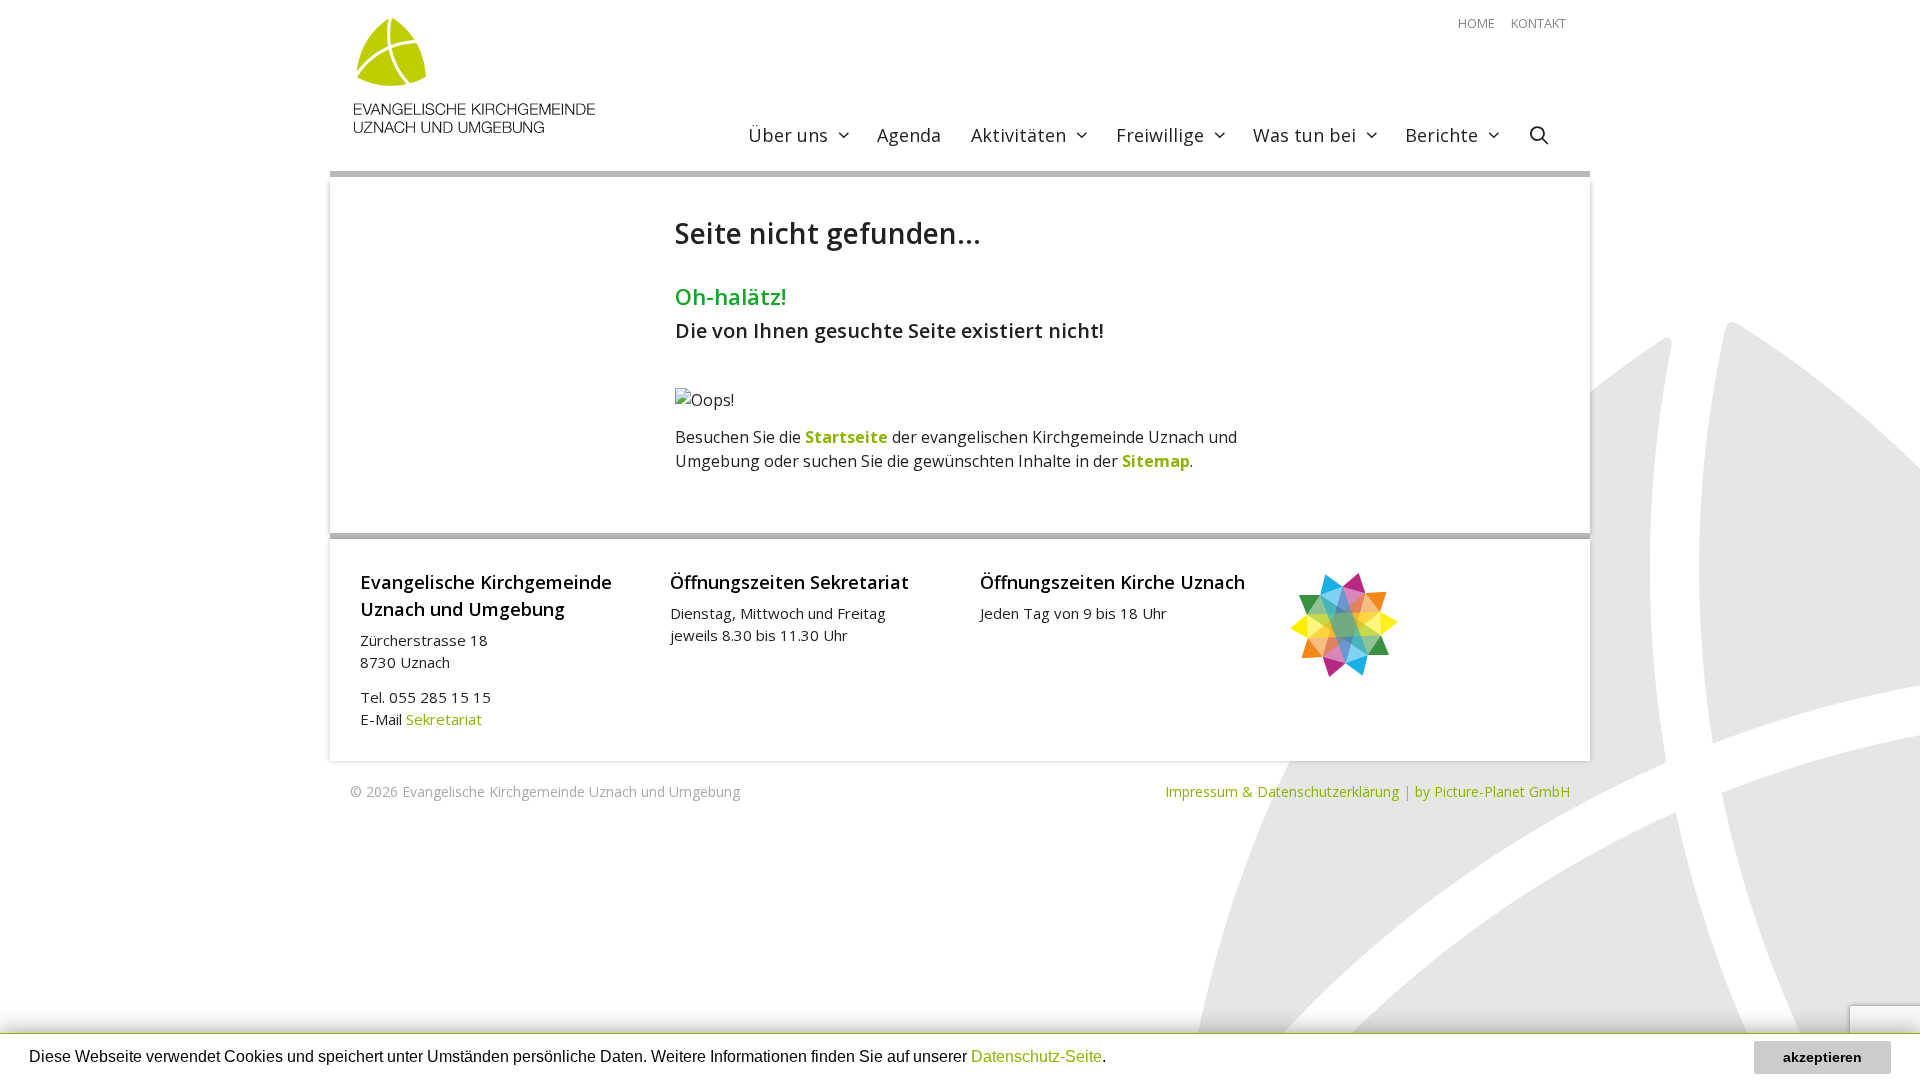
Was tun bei (1304, 135)
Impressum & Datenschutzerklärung (1282, 791)
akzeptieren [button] (1822, 1057)
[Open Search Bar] (1539, 135)
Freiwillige (1160, 135)
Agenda (909, 135)
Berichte (1441, 135)
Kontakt (1538, 23)
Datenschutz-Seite (1036, 1056)
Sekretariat (444, 719)
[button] (1113, 1059)
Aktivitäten (1018, 135)
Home (1476, 23)
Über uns (788, 135)
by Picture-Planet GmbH (1492, 791)
